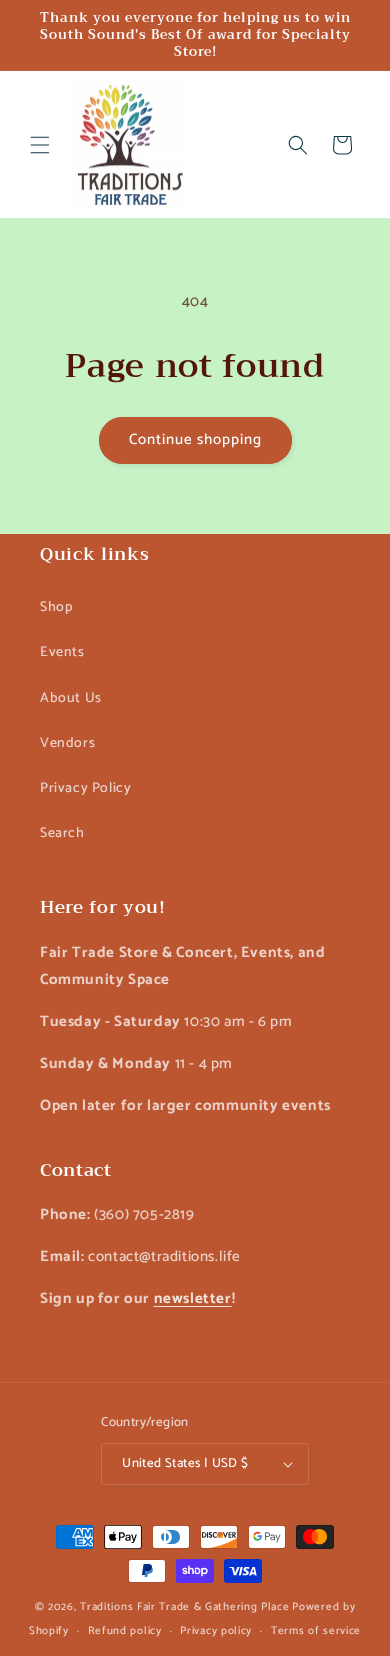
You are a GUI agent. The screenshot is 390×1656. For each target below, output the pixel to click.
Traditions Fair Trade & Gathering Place (184, 1607)
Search (62, 833)
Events (62, 652)
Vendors (67, 743)
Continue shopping (195, 439)
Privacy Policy (85, 788)
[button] (40, 145)
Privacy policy (216, 1631)
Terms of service (316, 1631)
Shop (56, 607)
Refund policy (125, 1631)
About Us (71, 698)
